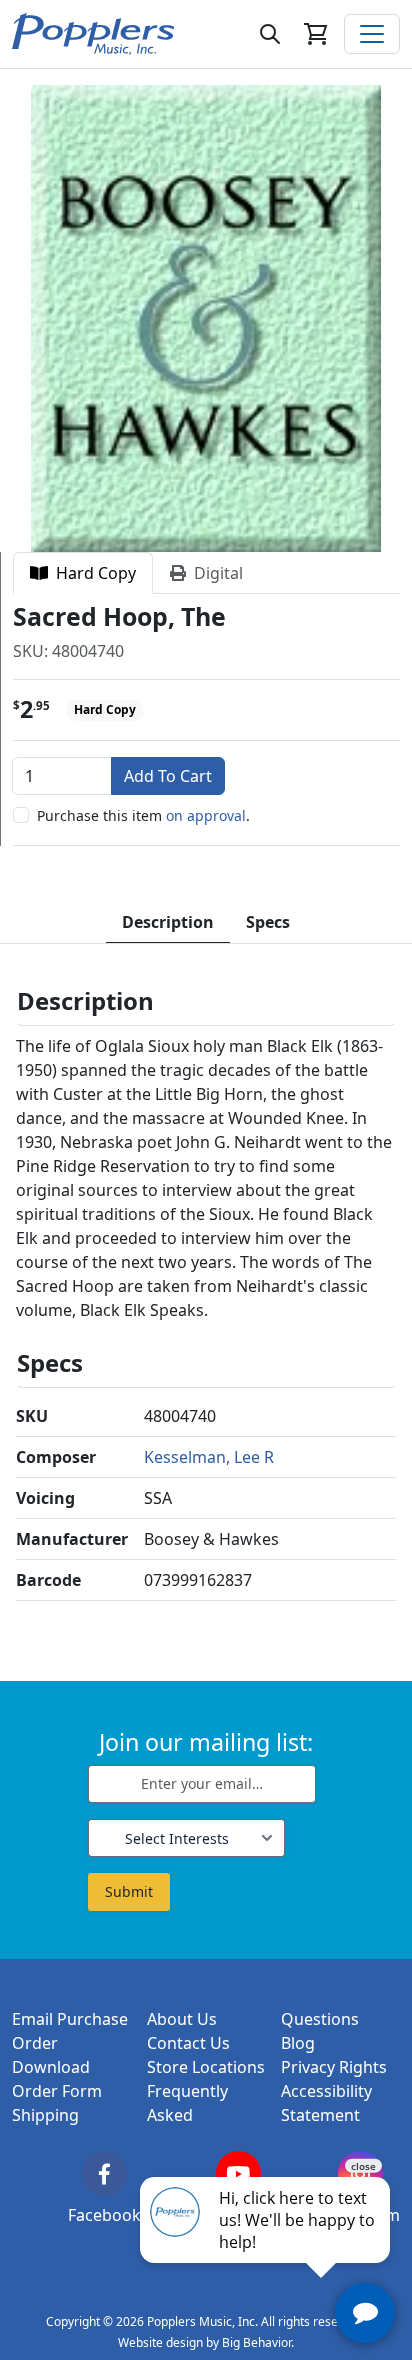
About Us (182, 2019)
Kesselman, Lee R (209, 1457)
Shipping (45, 2115)
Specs (268, 922)
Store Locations (206, 2067)
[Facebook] (104, 2173)
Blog (298, 2043)
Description (168, 922)
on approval (206, 815)
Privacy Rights (334, 2067)
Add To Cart (168, 776)
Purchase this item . (143, 815)
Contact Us (188, 2043)
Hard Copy (92, 573)
